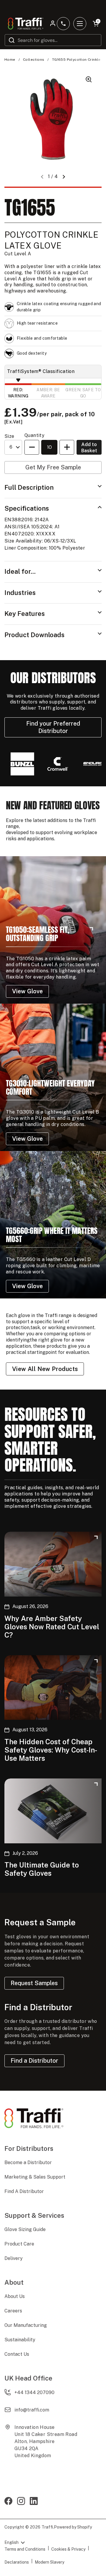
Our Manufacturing (26, 2325)
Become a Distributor (28, 2162)
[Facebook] (8, 2502)
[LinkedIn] (34, 2502)
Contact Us (17, 2354)
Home (10, 60)
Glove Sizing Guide (25, 2229)
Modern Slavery (49, 2562)
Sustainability (20, 2340)
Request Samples (34, 1983)
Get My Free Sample (53, 467)
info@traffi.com (32, 2410)
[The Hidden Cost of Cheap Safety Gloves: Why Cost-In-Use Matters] (53, 1688)
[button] (64, 177)
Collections (34, 60)
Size (9, 436)
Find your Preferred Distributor (53, 727)
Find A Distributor (24, 2191)
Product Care (19, 2244)
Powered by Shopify (73, 2527)
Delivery (14, 2258)
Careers (13, 2311)
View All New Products (45, 1369)
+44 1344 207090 (34, 2392)
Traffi (47, 2527)
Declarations (17, 2562)
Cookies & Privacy (68, 2549)
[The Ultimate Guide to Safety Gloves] (53, 1811)
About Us (15, 2296)
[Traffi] (26, 24)
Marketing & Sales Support (35, 2177)
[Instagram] (21, 2502)
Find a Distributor (34, 2061)
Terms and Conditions (25, 2549)
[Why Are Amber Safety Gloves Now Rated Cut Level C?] (53, 1564)
